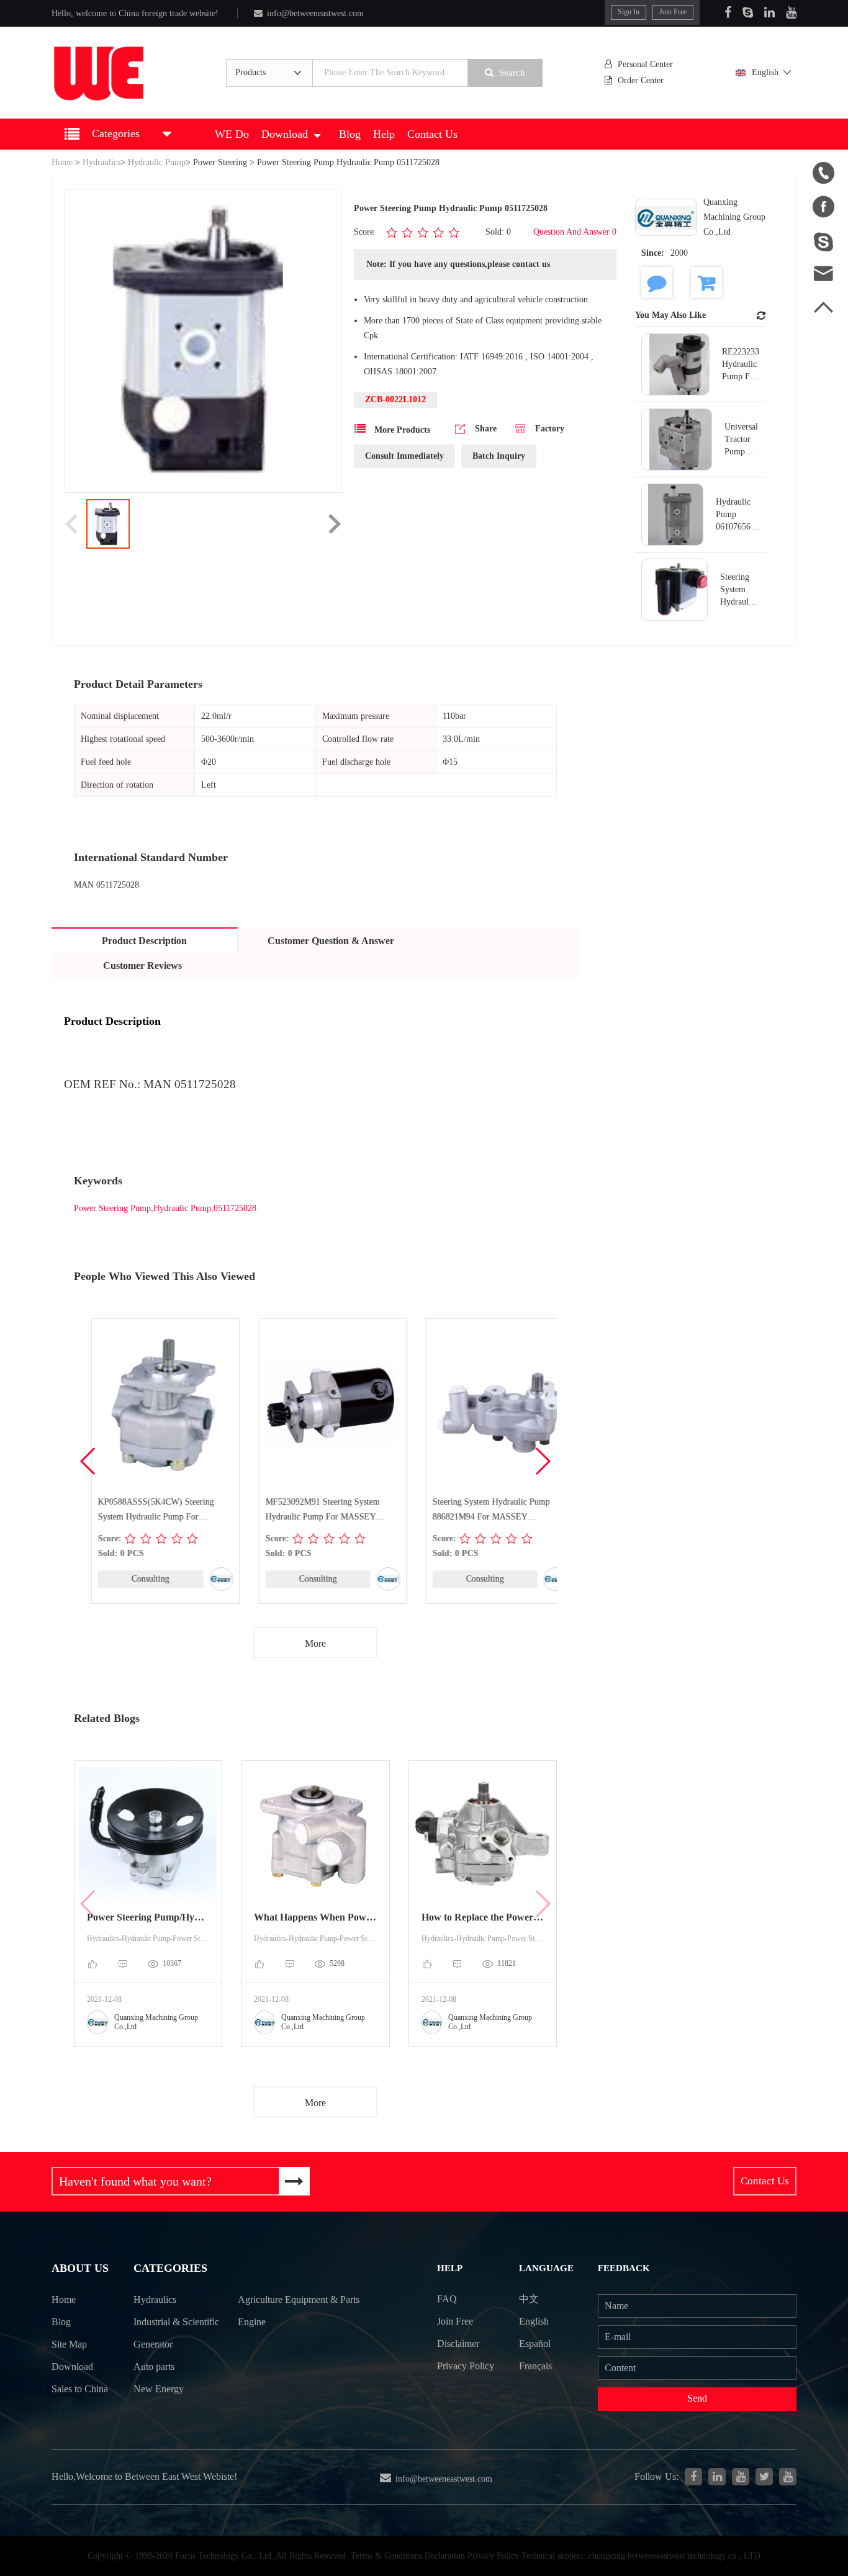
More (315, 1643)
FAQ (447, 2299)
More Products (401, 430)
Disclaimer (458, 2344)
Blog (350, 134)
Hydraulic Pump (157, 162)
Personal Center (645, 64)
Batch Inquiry (499, 456)
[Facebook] (728, 12)
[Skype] (748, 12)
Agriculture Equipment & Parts (299, 2299)
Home (62, 162)
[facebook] (693, 2477)
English (765, 72)
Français (535, 2366)
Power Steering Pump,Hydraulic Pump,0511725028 (165, 1208)
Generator (153, 2344)
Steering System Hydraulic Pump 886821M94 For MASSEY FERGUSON (474, 1511)
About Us (80, 2268)
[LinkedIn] (769, 12)
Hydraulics (101, 162)
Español (535, 2344)
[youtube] (788, 2477)
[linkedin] (717, 2477)
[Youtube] (791, 12)
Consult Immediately (404, 456)
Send (697, 2398)
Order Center (641, 80)
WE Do (232, 134)
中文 (529, 2299)
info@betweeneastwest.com (315, 13)
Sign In (629, 12)
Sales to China (80, 2389)
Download (285, 134)
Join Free (673, 12)
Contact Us (432, 134)
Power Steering (220, 162)
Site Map (69, 2344)
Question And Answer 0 (575, 232)
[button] (542, 1461)
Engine (252, 2322)
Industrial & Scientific (176, 2322)
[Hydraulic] (741, 2477)
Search (512, 73)
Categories (170, 2268)
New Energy (159, 2389)
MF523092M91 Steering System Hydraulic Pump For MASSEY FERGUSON (305, 1511)
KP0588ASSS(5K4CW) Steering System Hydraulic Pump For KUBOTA (139, 1511)
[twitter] (764, 2477)
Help (384, 134)
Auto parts (154, 2367)
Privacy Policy (466, 2366)
